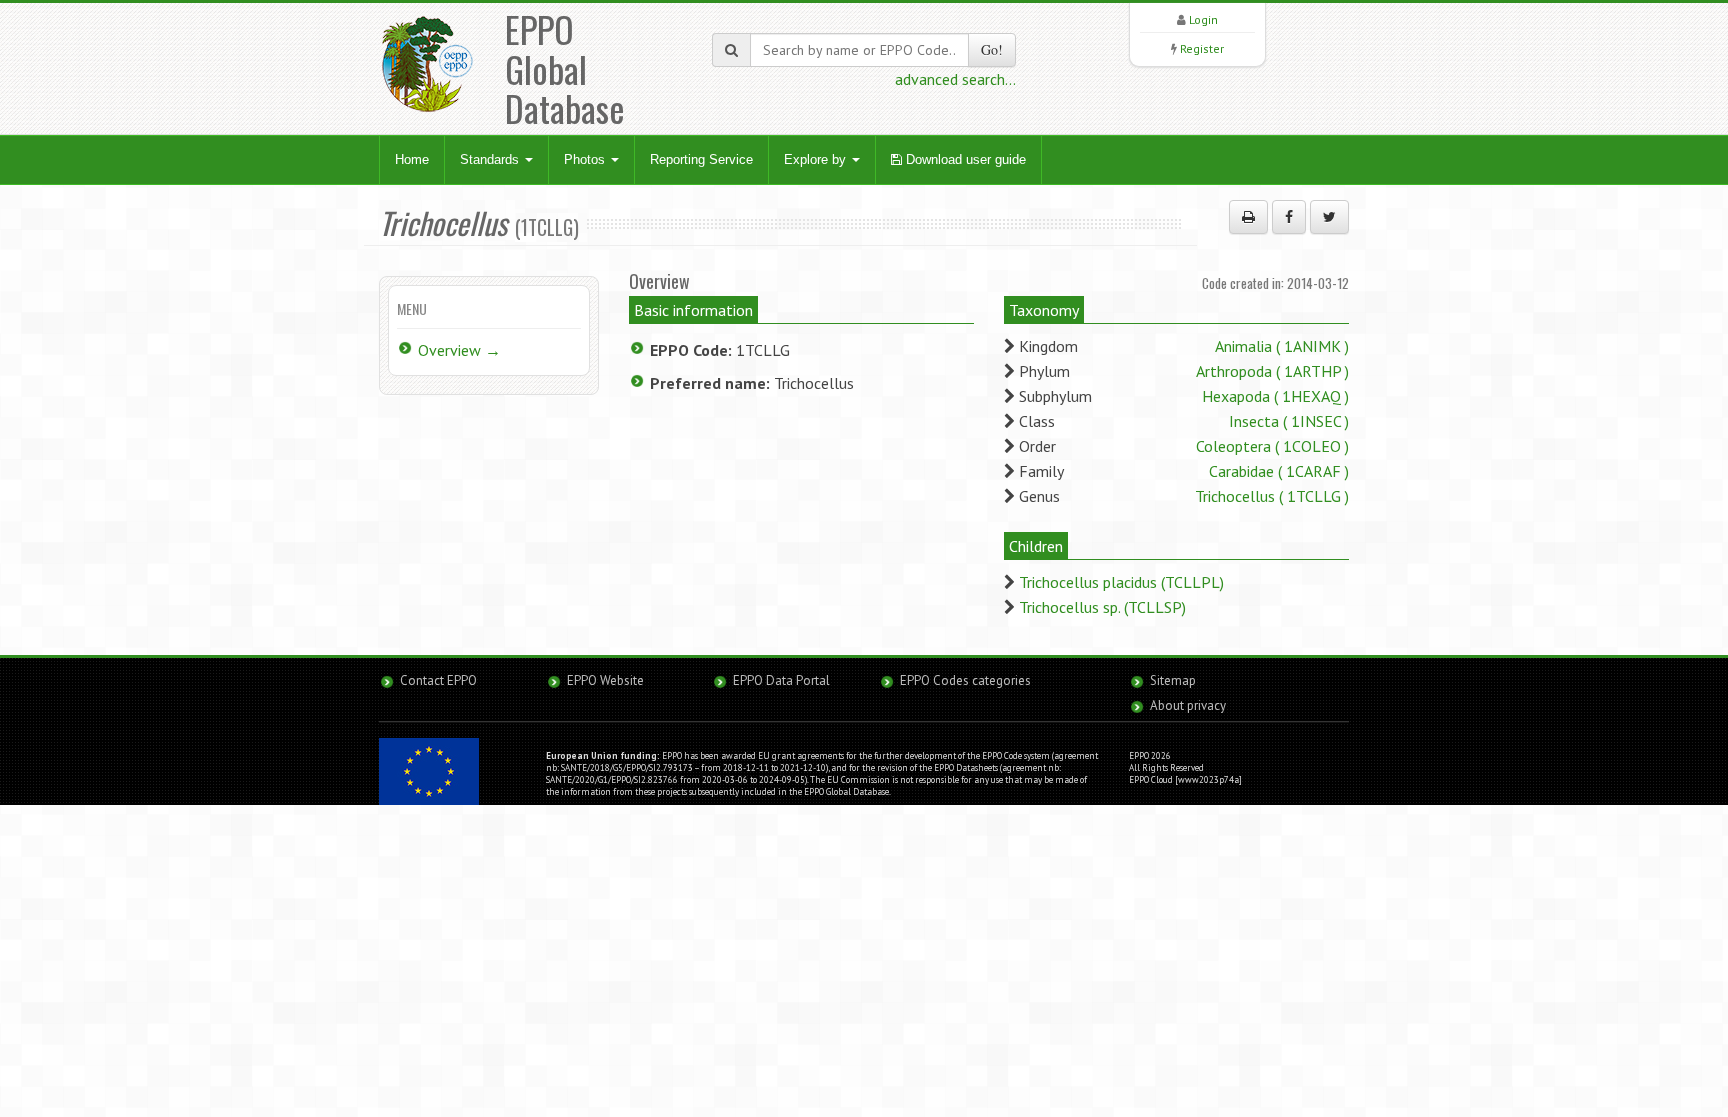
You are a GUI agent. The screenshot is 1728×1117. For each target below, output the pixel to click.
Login (1203, 19)
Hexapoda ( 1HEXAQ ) (1275, 396)
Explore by (817, 159)
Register (1202, 48)
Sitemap (1173, 680)
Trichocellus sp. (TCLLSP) (1102, 607)
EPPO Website (605, 680)
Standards (491, 159)
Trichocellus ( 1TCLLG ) (1272, 496)
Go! (992, 49)
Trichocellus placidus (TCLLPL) (1121, 582)
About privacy (1188, 705)
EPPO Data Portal (781, 680)
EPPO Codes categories (965, 680)
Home (412, 159)
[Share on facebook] (1289, 217)
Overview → (459, 350)
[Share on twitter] (1329, 217)
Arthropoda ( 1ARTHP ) (1272, 371)
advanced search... (955, 79)
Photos (586, 159)
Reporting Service (701, 159)
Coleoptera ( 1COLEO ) (1272, 446)
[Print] (1248, 217)
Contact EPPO (438, 680)
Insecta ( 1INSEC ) (1289, 421)
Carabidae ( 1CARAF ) (1279, 471)
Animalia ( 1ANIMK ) (1282, 346)
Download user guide (964, 159)
